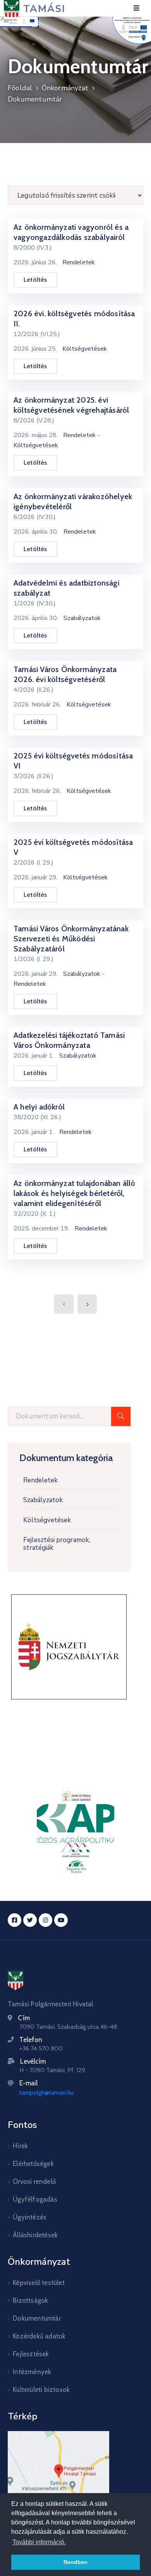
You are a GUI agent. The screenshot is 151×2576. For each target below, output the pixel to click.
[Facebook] (15, 1920)
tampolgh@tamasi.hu (46, 2093)
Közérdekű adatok (39, 2336)
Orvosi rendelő (34, 2181)
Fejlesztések (31, 2354)
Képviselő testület (39, 2283)
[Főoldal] (15, 1980)
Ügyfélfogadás (35, 2199)
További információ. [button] (39, 2542)
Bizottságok (30, 2300)
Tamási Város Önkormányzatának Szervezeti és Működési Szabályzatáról (71, 939)
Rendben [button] (75, 2562)
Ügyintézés (30, 2217)
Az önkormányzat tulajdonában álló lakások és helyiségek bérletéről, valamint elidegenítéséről (75, 1193)
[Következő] (87, 1304)
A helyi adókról (39, 1107)
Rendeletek (40, 1480)
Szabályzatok (43, 1500)
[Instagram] (45, 1920)
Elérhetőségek (33, 2164)
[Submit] (121, 1416)
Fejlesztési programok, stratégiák (57, 1544)
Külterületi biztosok (41, 2390)
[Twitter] (30, 1920)
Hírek (20, 2146)
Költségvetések (47, 1520)
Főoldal (20, 88)
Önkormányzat (65, 88)
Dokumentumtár (35, 99)
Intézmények (32, 2372)
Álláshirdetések (35, 2235)
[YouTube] (61, 1920)
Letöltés (35, 280)
